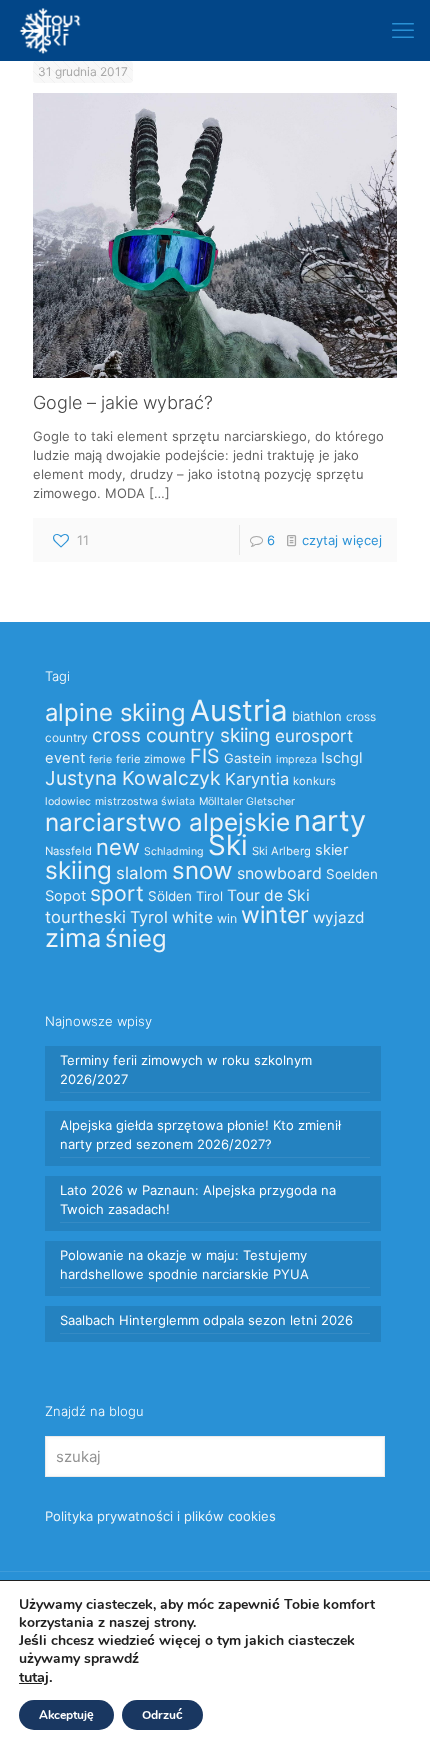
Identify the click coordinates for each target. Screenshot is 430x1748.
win (227, 918)
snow (202, 870)
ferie (100, 759)
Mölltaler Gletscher (247, 801)
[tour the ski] (50, 30)
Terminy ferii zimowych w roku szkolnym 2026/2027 (186, 1069)
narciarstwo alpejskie (167, 822)
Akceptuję (66, 1715)
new (118, 847)
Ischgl (341, 758)
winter (275, 915)
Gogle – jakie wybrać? (123, 402)
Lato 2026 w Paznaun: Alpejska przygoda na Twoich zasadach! (198, 1199)
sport (117, 893)
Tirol (209, 896)
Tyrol (149, 917)
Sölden (170, 896)
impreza (296, 759)
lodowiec (68, 801)
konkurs (314, 781)
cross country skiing (181, 735)
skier (331, 850)
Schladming (174, 851)
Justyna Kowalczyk (133, 778)
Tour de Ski (268, 895)
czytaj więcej (342, 540)
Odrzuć (162, 1715)
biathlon (317, 716)
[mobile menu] (403, 30)
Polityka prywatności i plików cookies (160, 1516)
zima (73, 937)
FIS (205, 756)
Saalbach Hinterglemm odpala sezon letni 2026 (206, 1320)
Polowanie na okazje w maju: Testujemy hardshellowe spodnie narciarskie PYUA (184, 1264)
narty (330, 820)
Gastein (248, 758)
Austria (239, 710)
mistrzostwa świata (145, 801)
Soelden (352, 874)
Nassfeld (68, 851)
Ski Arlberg (281, 851)
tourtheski (85, 917)
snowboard (279, 873)
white (192, 917)
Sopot (65, 896)
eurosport (314, 735)
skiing (78, 870)
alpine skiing (115, 712)
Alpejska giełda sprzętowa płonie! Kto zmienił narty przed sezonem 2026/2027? (200, 1134)
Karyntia (257, 779)
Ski (228, 845)
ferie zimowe (151, 759)
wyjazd (339, 917)
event (65, 758)
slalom (142, 873)
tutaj (34, 1677)
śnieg (136, 938)
